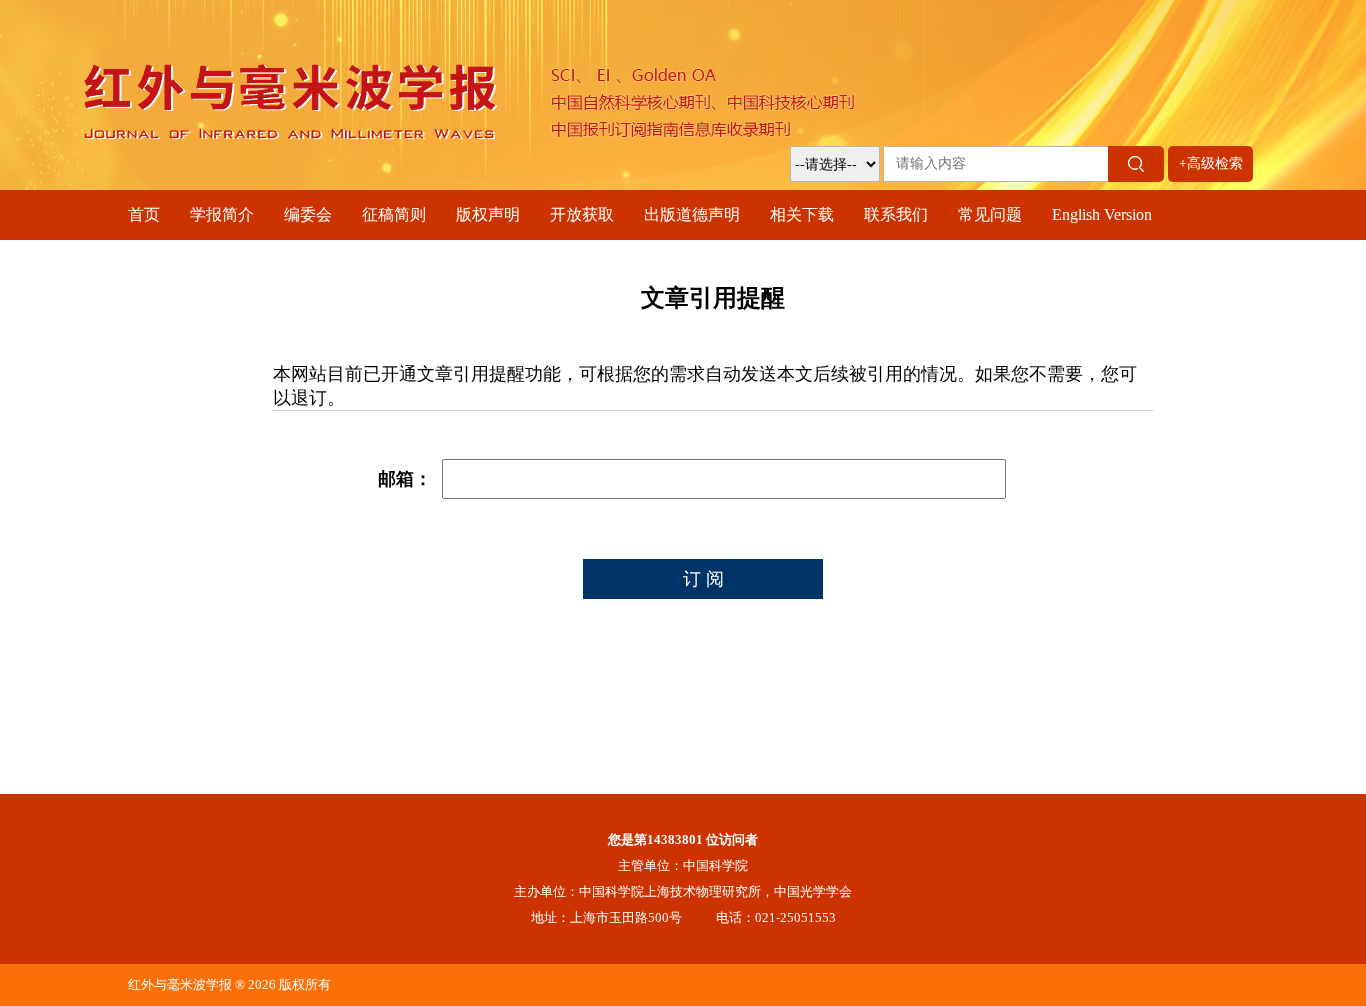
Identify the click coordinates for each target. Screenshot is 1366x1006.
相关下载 (802, 214)
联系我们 (896, 214)
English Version (1102, 214)
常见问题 (990, 214)
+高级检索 (1211, 163)
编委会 (308, 214)
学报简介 (222, 214)
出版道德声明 (692, 214)
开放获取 (582, 214)
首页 (144, 214)
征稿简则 (394, 214)
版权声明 (488, 214)
